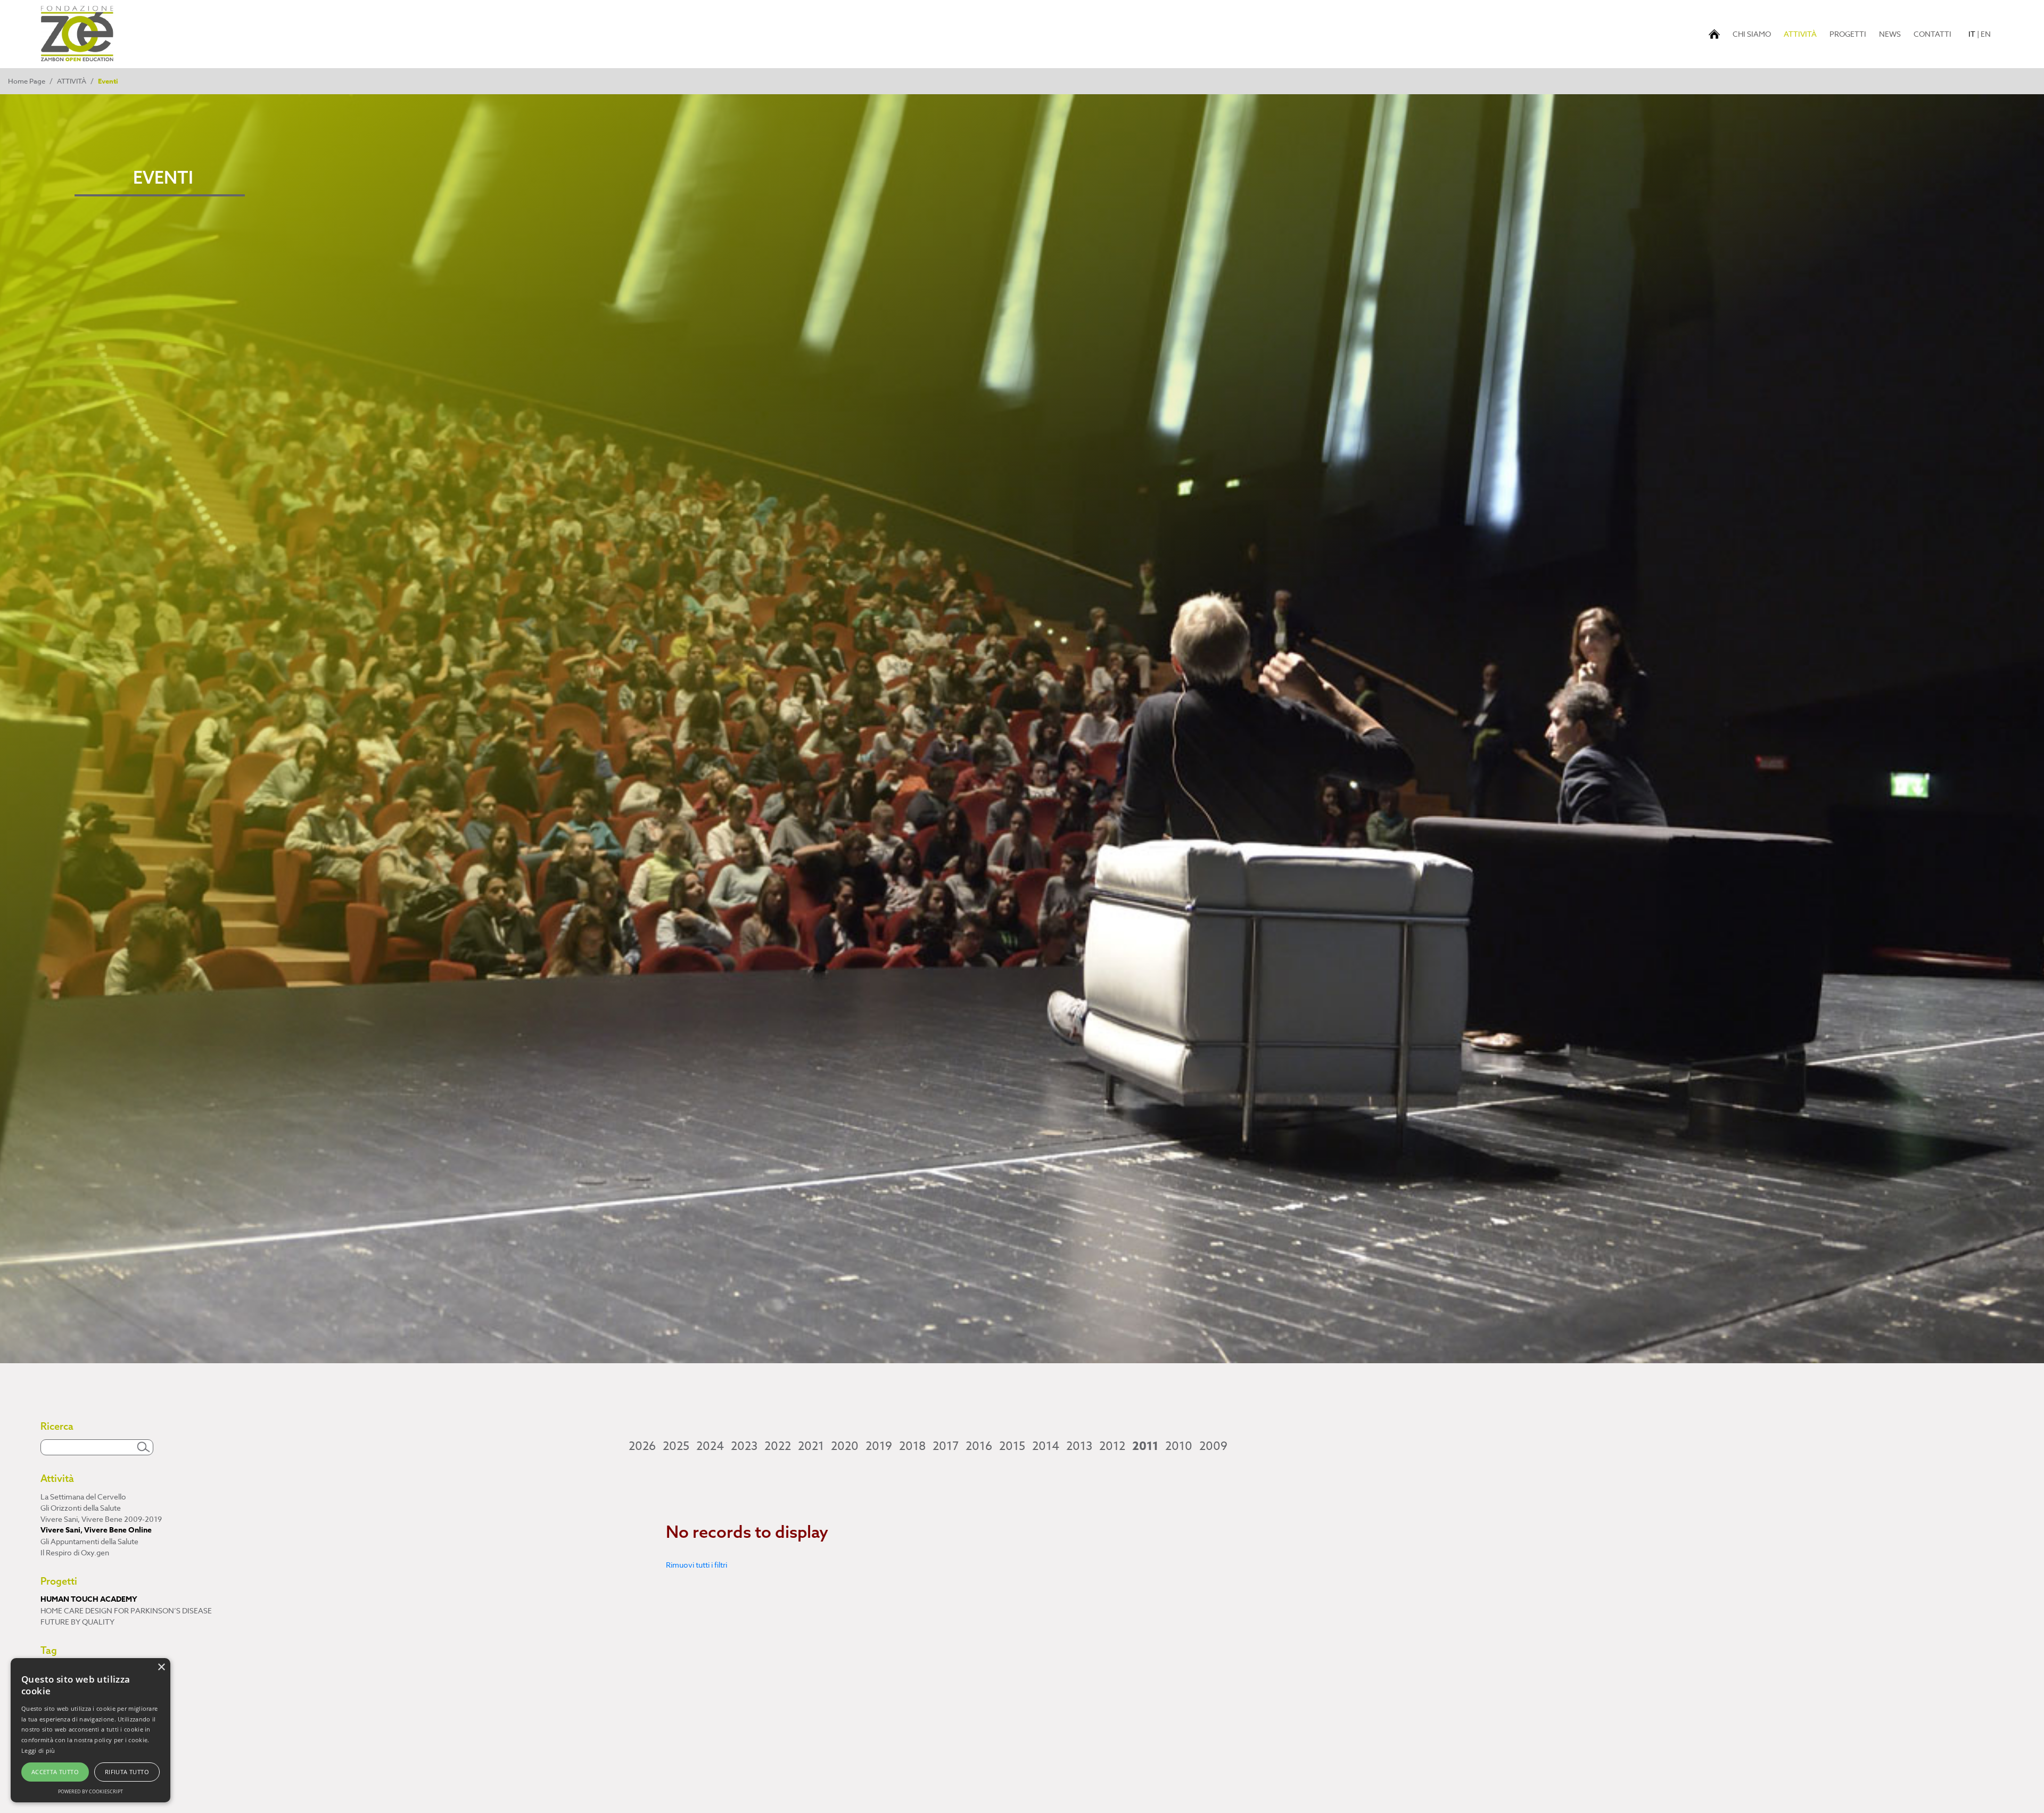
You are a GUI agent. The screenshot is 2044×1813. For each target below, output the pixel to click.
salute (51, 1669)
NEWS (1890, 34)
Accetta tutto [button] (55, 1772)
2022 (778, 1446)
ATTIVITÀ (1802, 34)
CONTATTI (1932, 34)
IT (1972, 34)
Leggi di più (38, 1750)
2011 (1145, 1446)
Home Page (27, 81)
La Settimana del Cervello (83, 1497)
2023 (744, 1446)
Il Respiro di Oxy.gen (75, 1552)
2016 (979, 1446)
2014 (1046, 1446)
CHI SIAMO (1752, 34)
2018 (912, 1446)
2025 (676, 1446)
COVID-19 (57, 1714)
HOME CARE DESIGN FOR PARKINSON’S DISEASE (126, 1610)
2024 (710, 1446)
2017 (946, 1446)
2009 (1213, 1446)
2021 (811, 1446)
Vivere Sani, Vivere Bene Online (96, 1530)
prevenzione (62, 1703)
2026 (642, 1446)
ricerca (52, 1736)
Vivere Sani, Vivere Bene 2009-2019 (101, 1519)
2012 (1112, 1446)
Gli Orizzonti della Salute (81, 1508)
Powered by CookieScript (90, 1791)
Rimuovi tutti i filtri (697, 1565)
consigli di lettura (69, 1680)
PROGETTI (1848, 34)
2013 (1079, 1446)
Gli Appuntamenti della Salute (89, 1541)
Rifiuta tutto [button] (127, 1772)
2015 (1012, 1446)
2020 (845, 1446)
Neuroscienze (64, 1747)
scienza (53, 1725)
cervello (54, 1770)
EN (1986, 34)
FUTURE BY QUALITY (77, 1622)
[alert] (90, 1730)
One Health (59, 1691)
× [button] (161, 1667)
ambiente (57, 1758)
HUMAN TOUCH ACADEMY (89, 1599)
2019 (879, 1446)
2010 (1179, 1446)
